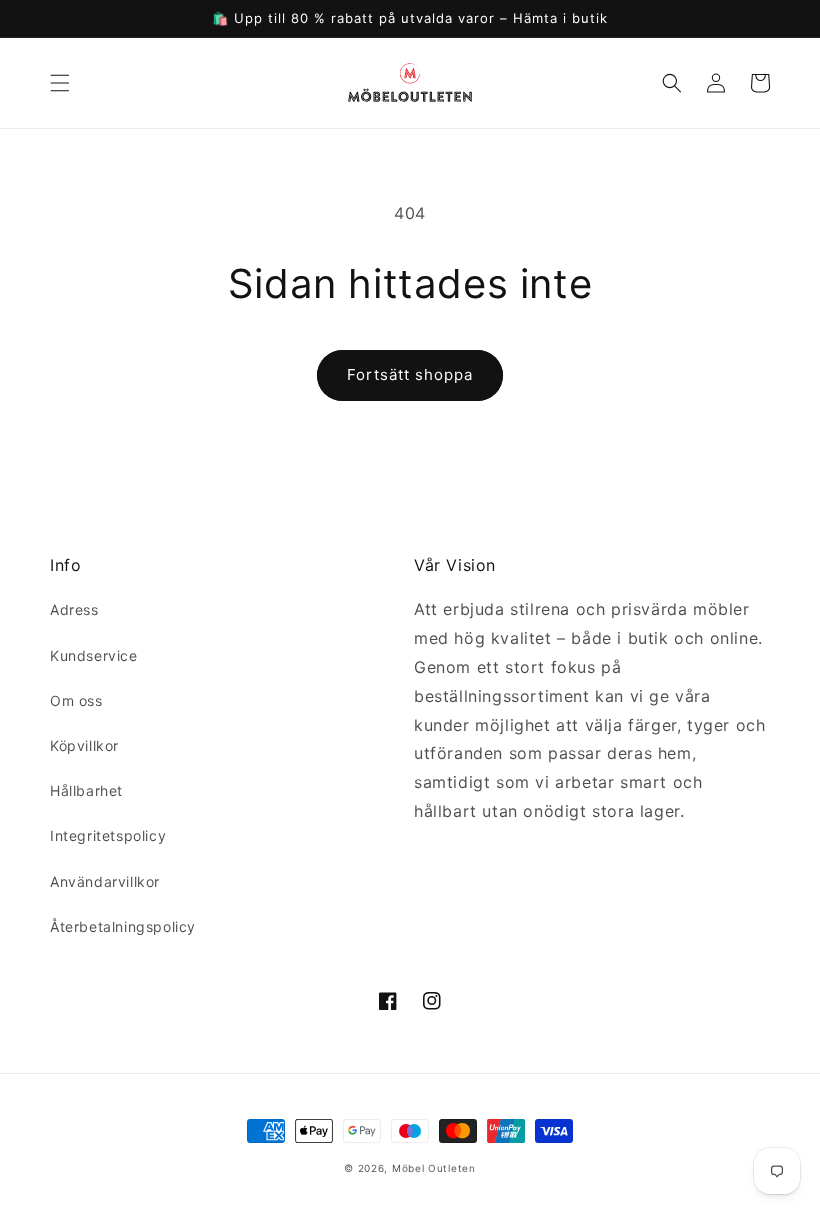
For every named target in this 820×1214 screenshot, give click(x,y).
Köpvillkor (84, 745)
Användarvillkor (105, 881)
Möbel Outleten (434, 1168)
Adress (74, 609)
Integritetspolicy (108, 835)
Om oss (76, 700)
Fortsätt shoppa (410, 374)
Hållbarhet (86, 790)
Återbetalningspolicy (123, 926)
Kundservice (94, 655)
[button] (60, 83)
